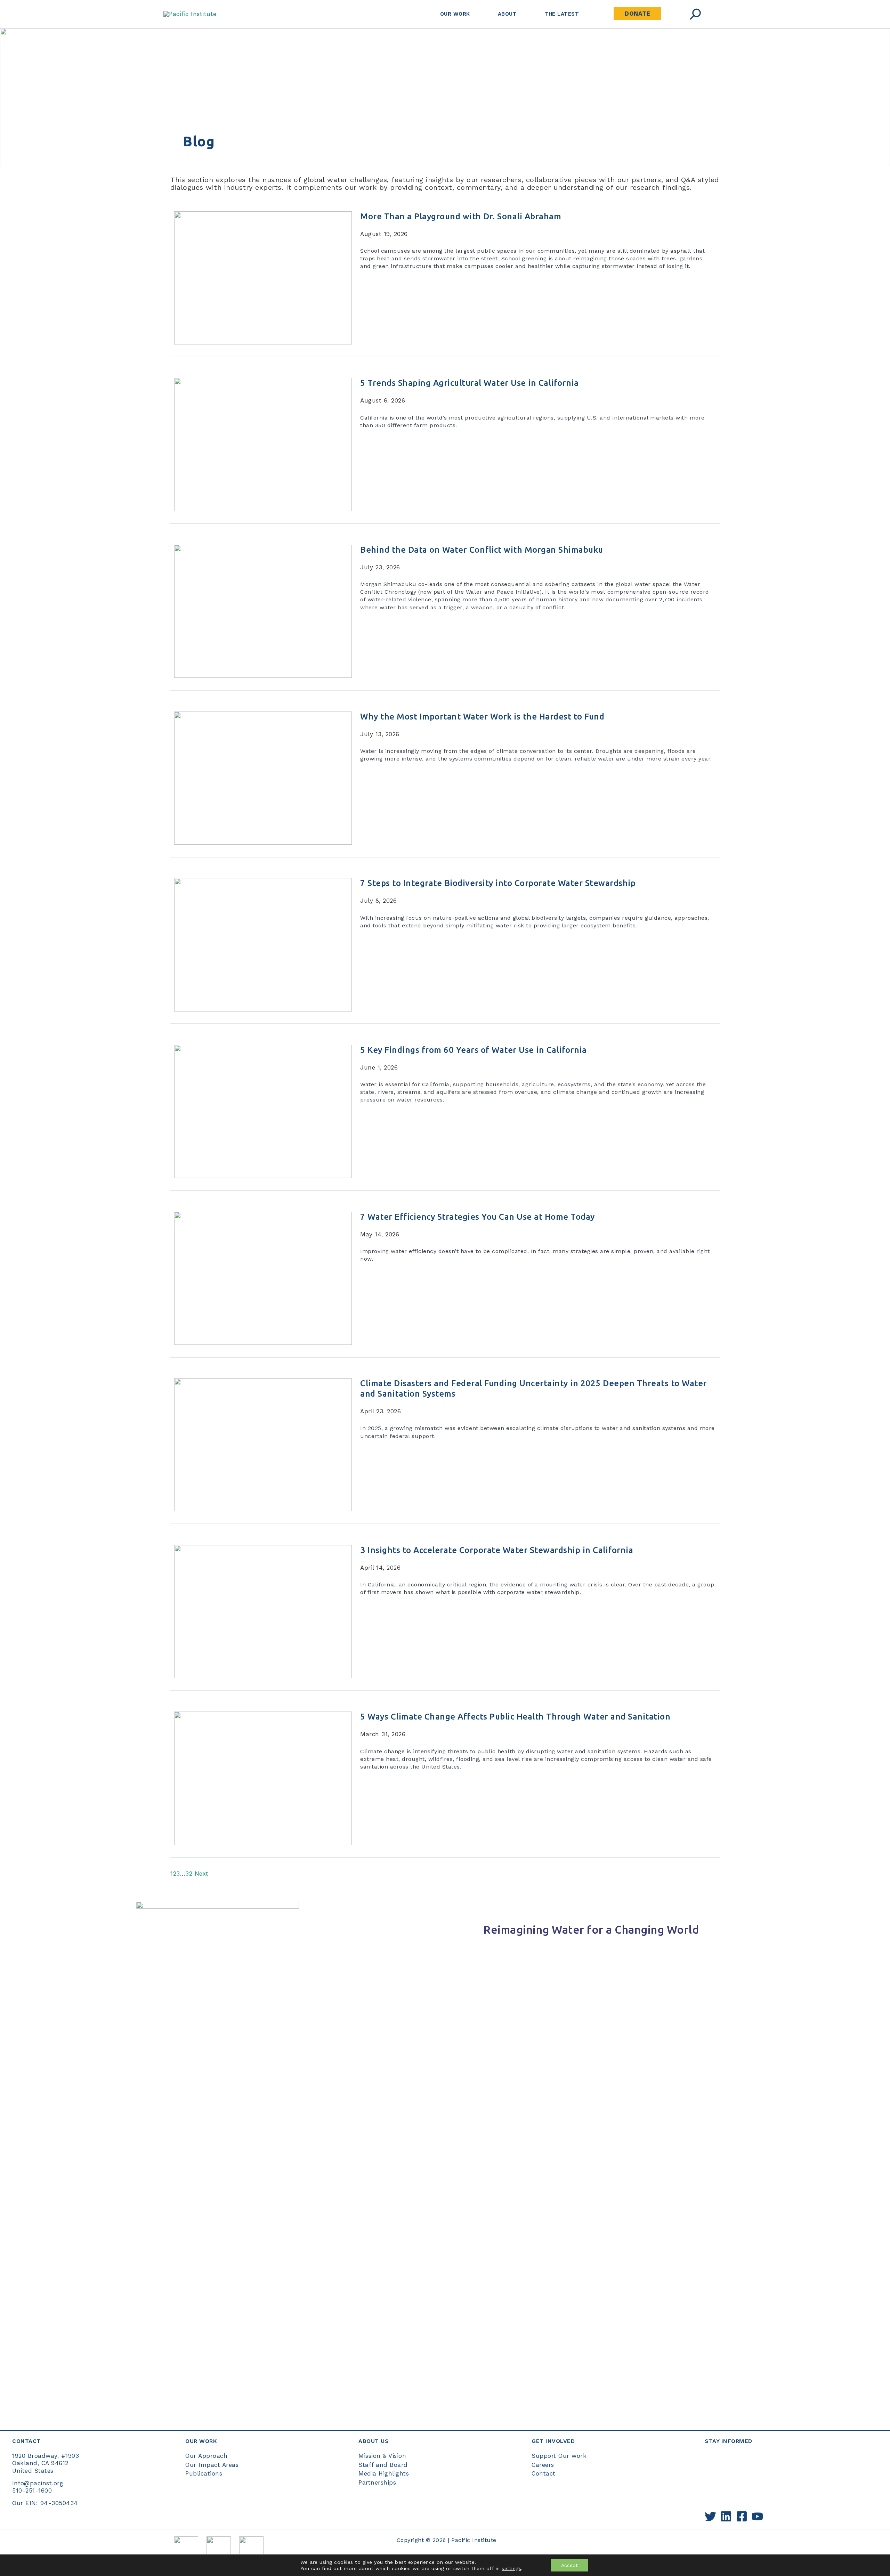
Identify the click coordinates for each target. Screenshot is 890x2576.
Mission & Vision (382, 2456)
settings (511, 2568)
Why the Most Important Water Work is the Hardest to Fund (483, 717)
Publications (204, 2473)
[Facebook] (742, 2516)
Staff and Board (383, 2465)
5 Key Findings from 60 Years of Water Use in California (474, 1050)
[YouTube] (757, 2516)
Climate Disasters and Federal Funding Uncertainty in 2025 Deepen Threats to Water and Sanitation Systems (533, 1388)
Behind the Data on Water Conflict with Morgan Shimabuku (483, 550)
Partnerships (377, 2482)
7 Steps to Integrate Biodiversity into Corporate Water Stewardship (498, 883)
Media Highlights (384, 2473)
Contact (544, 2473)
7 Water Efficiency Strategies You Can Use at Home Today (479, 1217)
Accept (569, 2565)
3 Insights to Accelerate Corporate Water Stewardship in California (499, 1550)
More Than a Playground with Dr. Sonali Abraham (461, 216)
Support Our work (559, 2456)
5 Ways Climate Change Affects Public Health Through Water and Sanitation (516, 1717)
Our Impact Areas (212, 2465)
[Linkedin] (726, 2516)
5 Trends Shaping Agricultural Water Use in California (470, 383)
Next (202, 1874)
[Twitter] (710, 2516)
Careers (543, 2465)
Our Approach (206, 2456)
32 (189, 1874)
